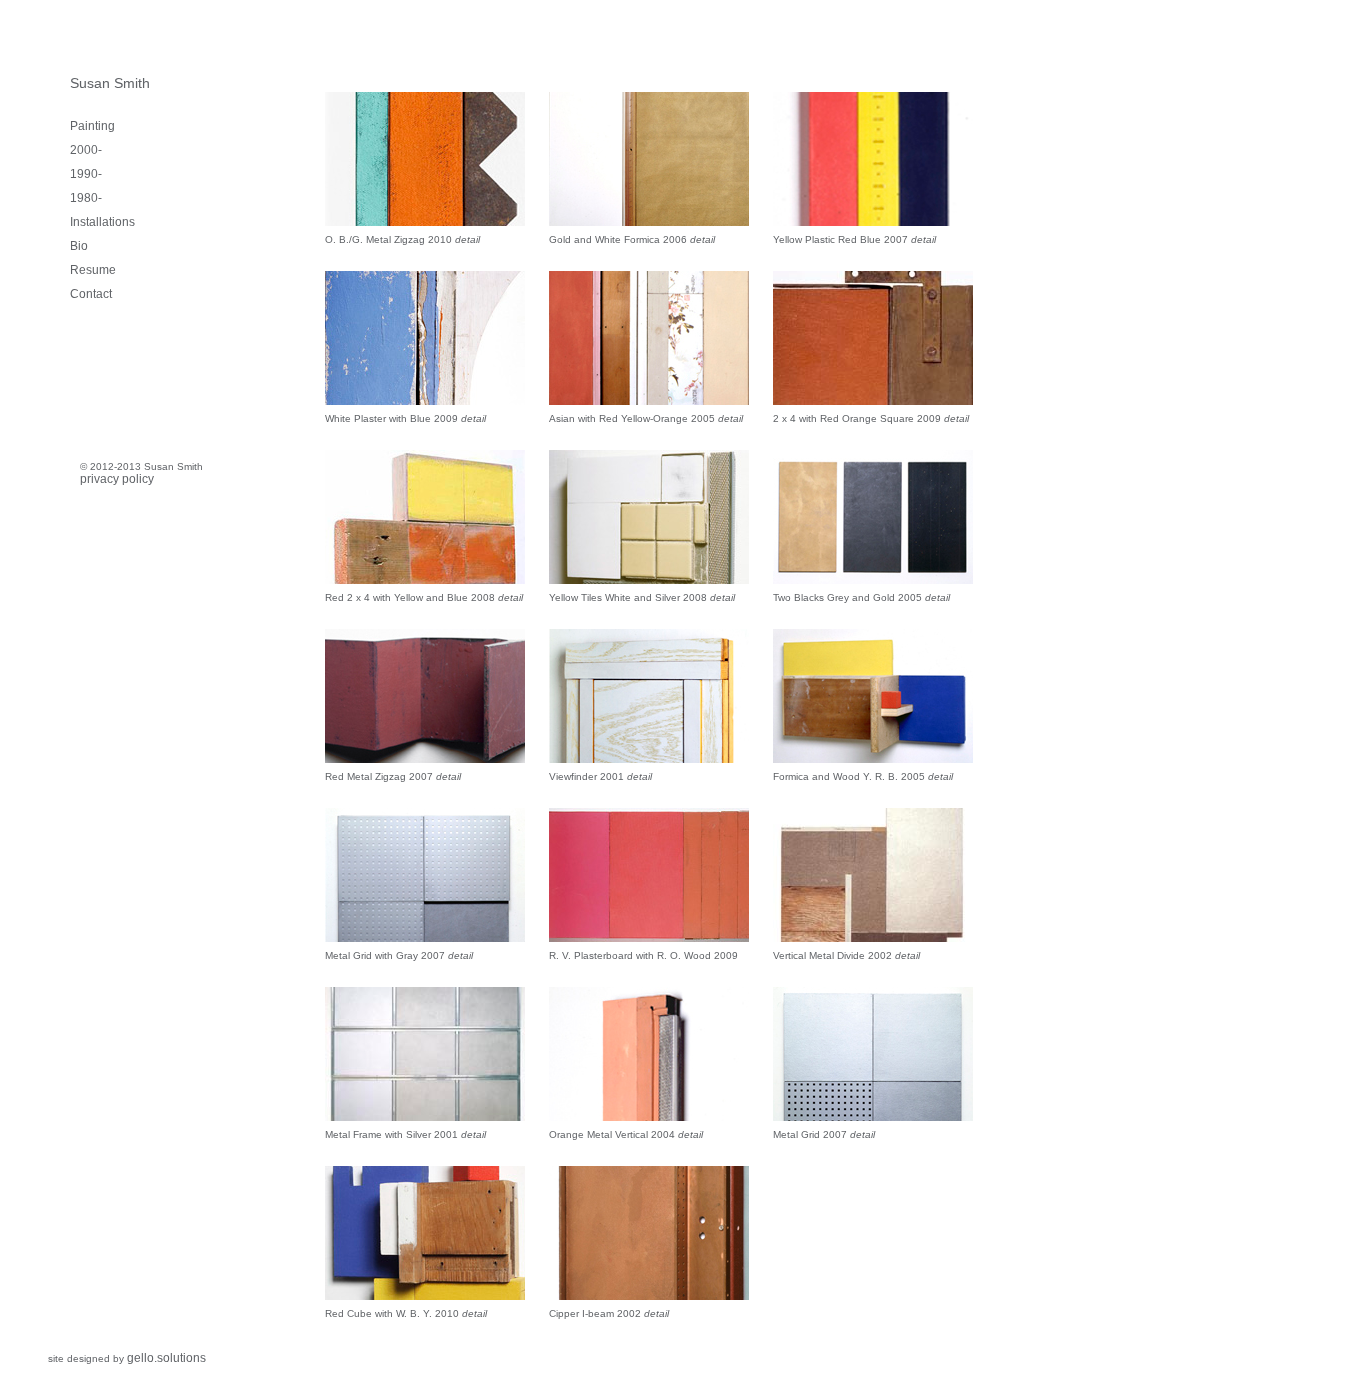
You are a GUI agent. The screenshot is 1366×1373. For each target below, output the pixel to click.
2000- (86, 150)
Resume (93, 270)
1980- (86, 198)
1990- (86, 174)
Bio (79, 246)
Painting (92, 126)
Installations (102, 222)
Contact (91, 294)
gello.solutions (166, 1358)
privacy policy (117, 479)
